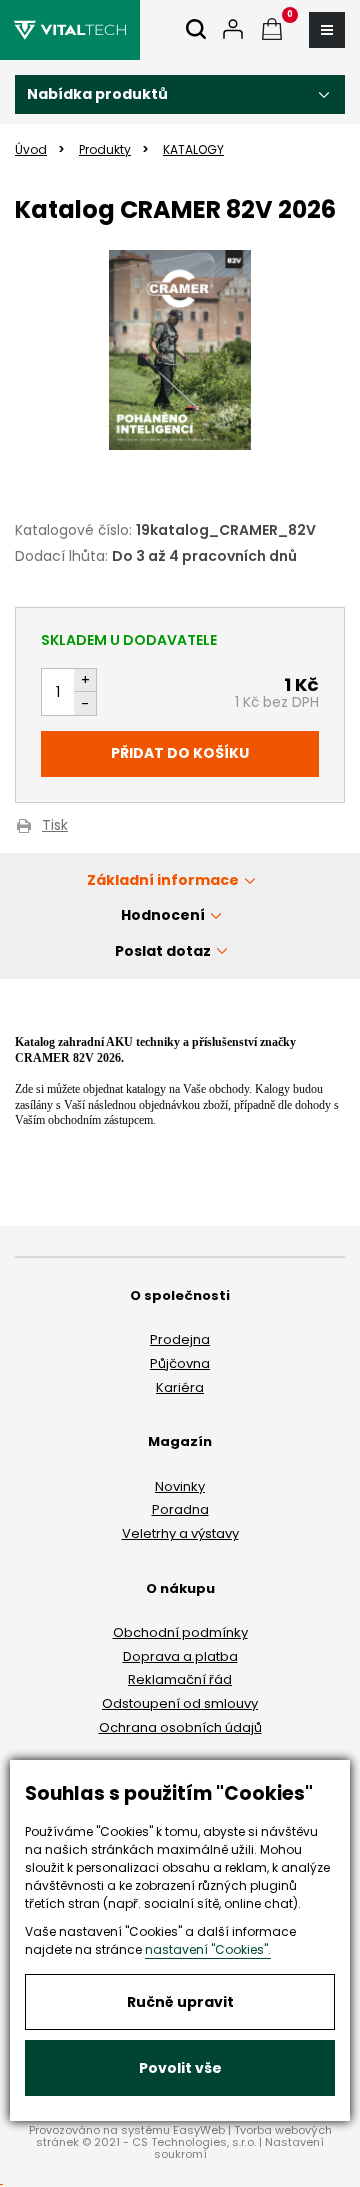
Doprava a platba (180, 1656)
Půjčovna (180, 1363)
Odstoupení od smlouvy (180, 1703)
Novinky (180, 1486)
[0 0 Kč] (272, 30)
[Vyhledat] (196, 30)
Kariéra (180, 1387)
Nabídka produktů (97, 94)
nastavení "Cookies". (208, 1949)
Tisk (55, 826)
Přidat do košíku (180, 753)
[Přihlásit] (233, 30)
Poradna (180, 1509)
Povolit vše (180, 2068)
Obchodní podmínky (180, 1632)
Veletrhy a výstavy (180, 1533)
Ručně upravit (180, 2002)
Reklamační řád (180, 1679)
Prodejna (180, 1339)
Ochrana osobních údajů (180, 1727)
